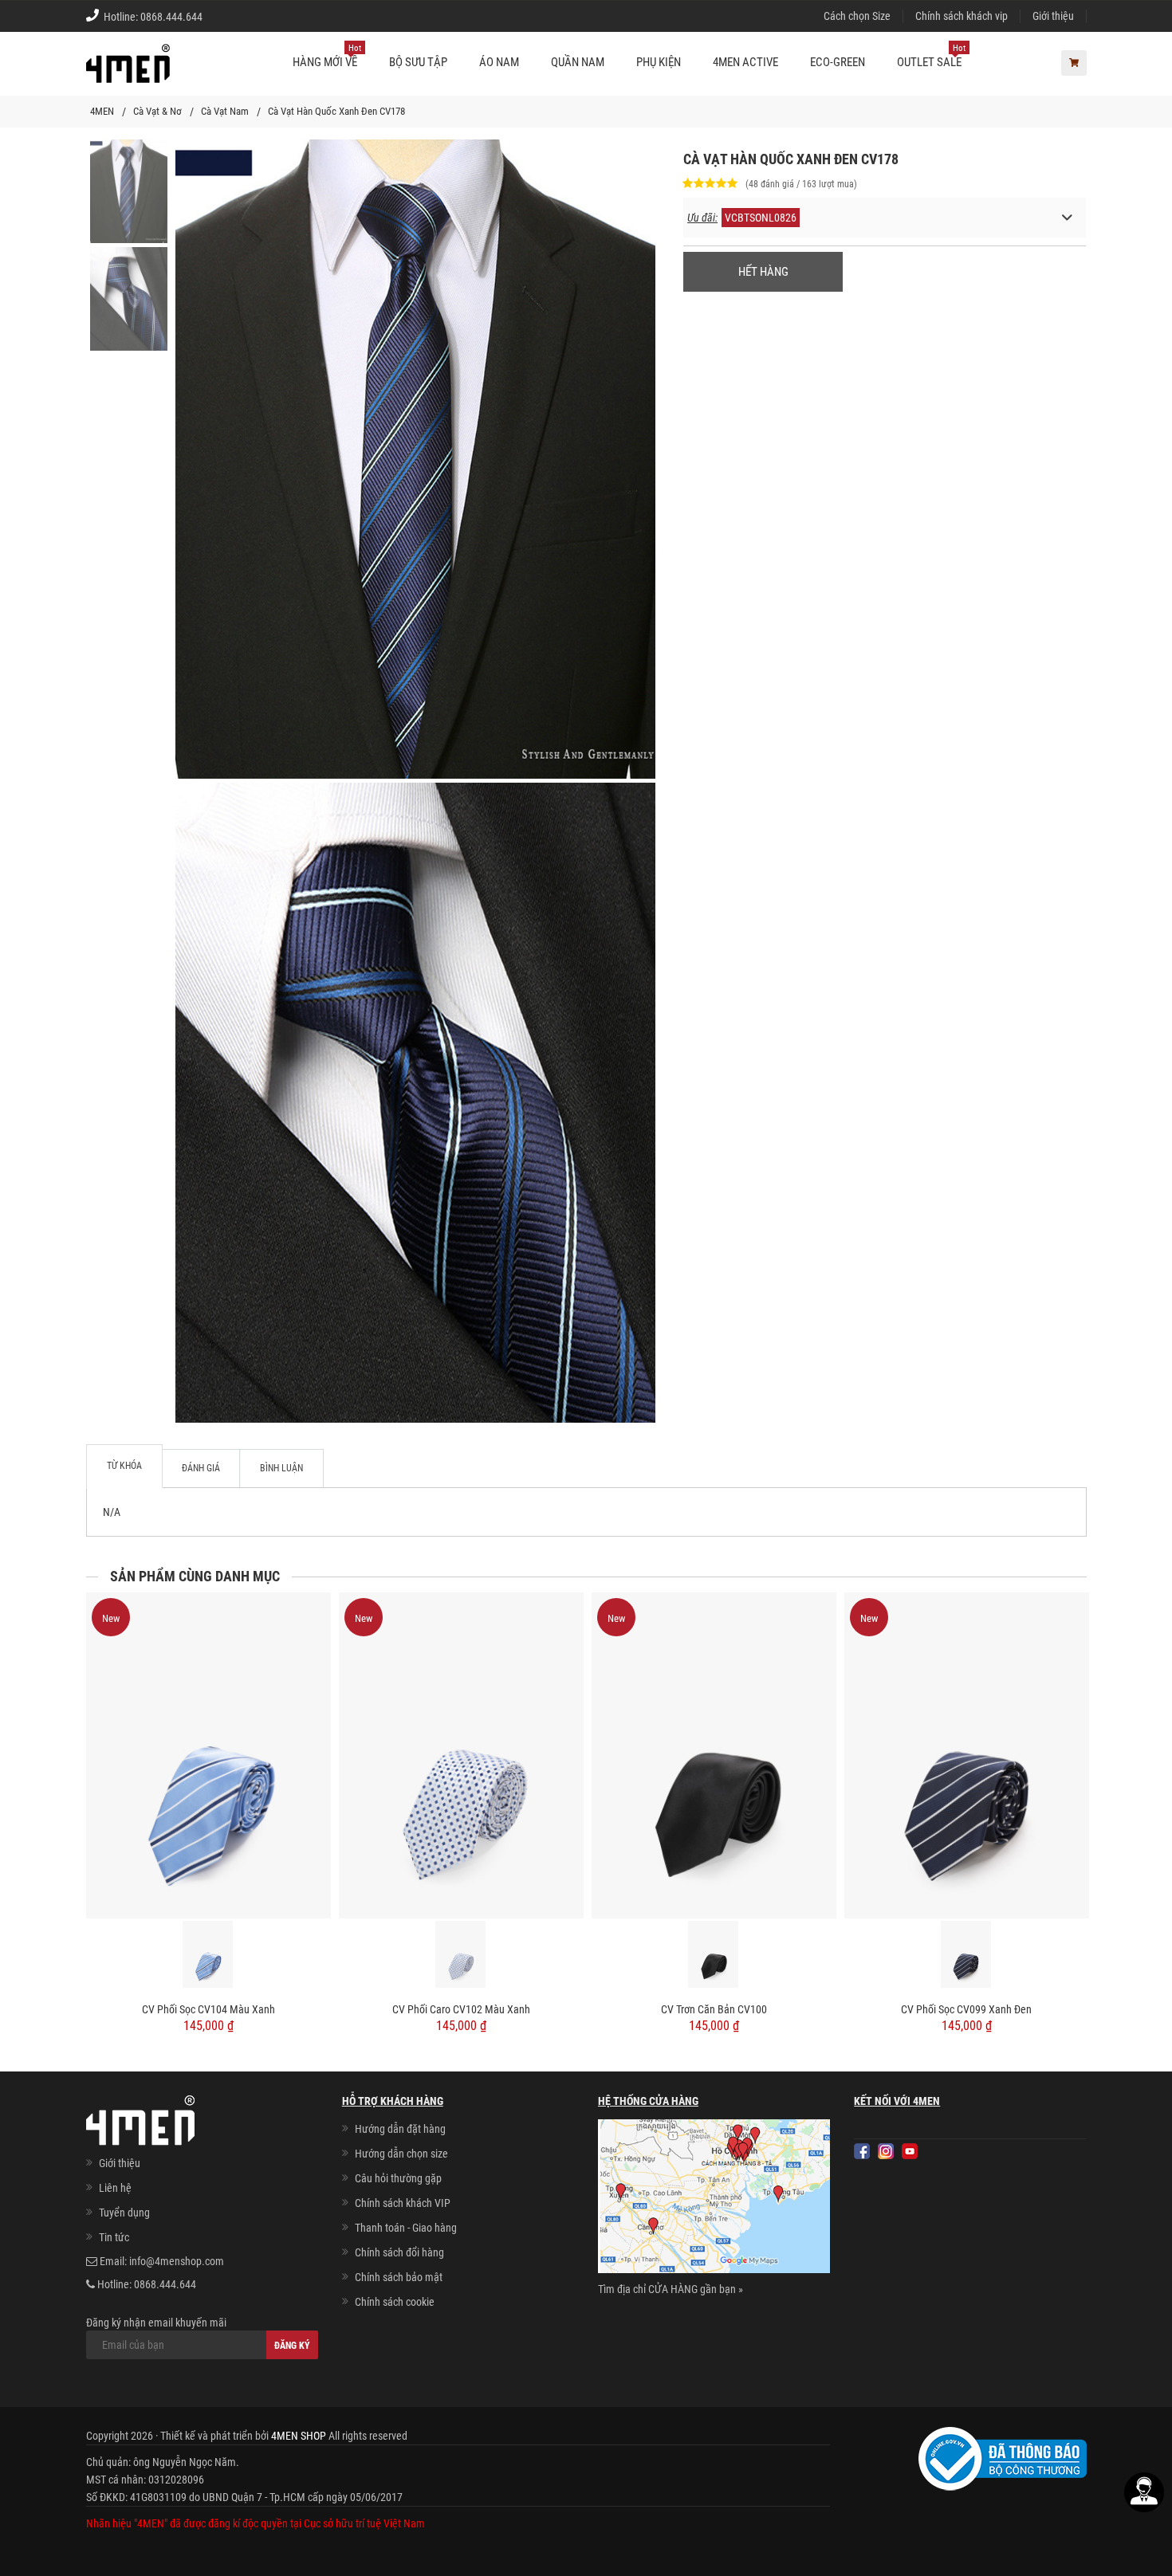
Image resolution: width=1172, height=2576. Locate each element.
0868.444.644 (171, 17)
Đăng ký (292, 2346)
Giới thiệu (1053, 16)
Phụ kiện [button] (659, 62)
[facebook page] (862, 2151)
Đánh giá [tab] (201, 1468)
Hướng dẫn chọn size (401, 2154)
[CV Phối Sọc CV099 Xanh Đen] (967, 1755)
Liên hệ (115, 2188)
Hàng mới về (327, 56)
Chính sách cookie (395, 2302)
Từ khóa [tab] (124, 1466)
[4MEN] (128, 72)
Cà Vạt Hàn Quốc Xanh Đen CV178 (336, 111)
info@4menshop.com (177, 2261)
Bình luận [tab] (281, 1468)
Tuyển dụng (124, 2213)
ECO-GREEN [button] (838, 62)
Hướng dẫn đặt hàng (400, 2129)
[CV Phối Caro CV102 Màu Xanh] (461, 1755)
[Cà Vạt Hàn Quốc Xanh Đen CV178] (129, 190)
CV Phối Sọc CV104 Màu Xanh (208, 2009)
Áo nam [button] (499, 62)
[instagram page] (886, 2151)
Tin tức (114, 2237)
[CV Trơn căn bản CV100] (714, 1755)
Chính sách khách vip (962, 16)
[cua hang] (714, 2200)
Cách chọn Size (857, 16)
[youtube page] (910, 2151)
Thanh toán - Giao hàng (406, 2228)
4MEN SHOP (299, 2436)
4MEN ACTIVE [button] (745, 62)
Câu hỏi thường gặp (398, 2178)
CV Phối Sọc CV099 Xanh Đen (966, 2009)
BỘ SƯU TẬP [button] (418, 62)
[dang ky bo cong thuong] (1003, 2458)
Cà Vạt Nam (225, 111)
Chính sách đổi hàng (399, 2252)
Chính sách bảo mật (399, 2277)
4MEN (102, 111)
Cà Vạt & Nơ (157, 111)
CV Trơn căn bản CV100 (714, 2009)
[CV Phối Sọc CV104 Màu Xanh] (208, 1755)
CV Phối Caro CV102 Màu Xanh (461, 2009)
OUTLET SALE (931, 56)
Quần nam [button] (578, 62)
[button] (885, 218)
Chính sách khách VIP (403, 2203)
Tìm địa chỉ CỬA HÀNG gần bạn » (671, 2289)
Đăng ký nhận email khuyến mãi (156, 2323)
